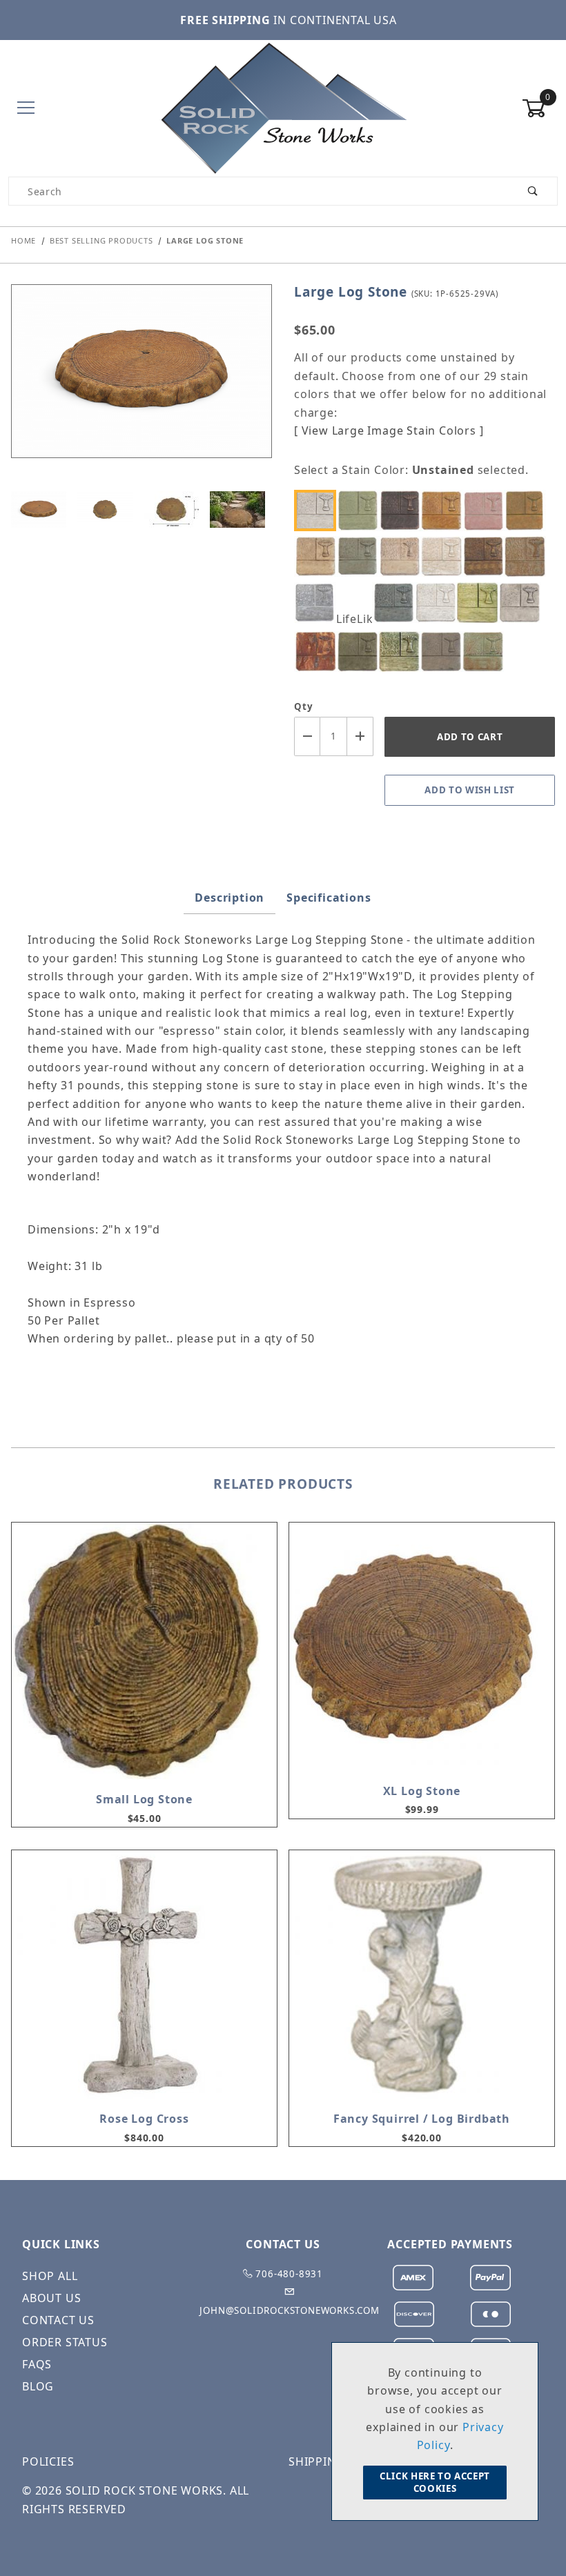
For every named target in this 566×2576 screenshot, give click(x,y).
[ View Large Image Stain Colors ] (389, 430)
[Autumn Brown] (403, 510)
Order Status (65, 2342)
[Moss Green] (481, 603)
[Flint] (319, 603)
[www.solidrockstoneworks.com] (283, 107)
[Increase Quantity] (360, 736)
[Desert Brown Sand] (403, 556)
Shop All (50, 2276)
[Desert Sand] (445, 556)
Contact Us (58, 2320)
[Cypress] (361, 556)
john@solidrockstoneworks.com (289, 2310)
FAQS (37, 2364)
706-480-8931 (288, 2274)
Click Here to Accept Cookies (435, 2482)
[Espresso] (487, 556)
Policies (48, 2461)
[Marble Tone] (439, 603)
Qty (303, 706)
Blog (38, 2386)
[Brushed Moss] (529, 510)
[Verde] (487, 652)
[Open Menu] (26, 109)
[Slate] (445, 652)
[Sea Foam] (403, 652)
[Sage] (361, 652)
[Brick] (487, 510)
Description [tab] (230, 898)
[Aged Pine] (361, 510)
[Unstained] (319, 510)
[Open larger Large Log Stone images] (141, 381)
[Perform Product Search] (533, 191)
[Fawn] (529, 556)
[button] (39, 509)
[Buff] (319, 556)
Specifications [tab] (329, 898)
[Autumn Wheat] (445, 510)
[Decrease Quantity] (307, 736)
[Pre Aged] (523, 603)
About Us (51, 2298)
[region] (141, 509)
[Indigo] (397, 603)
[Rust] (319, 652)
